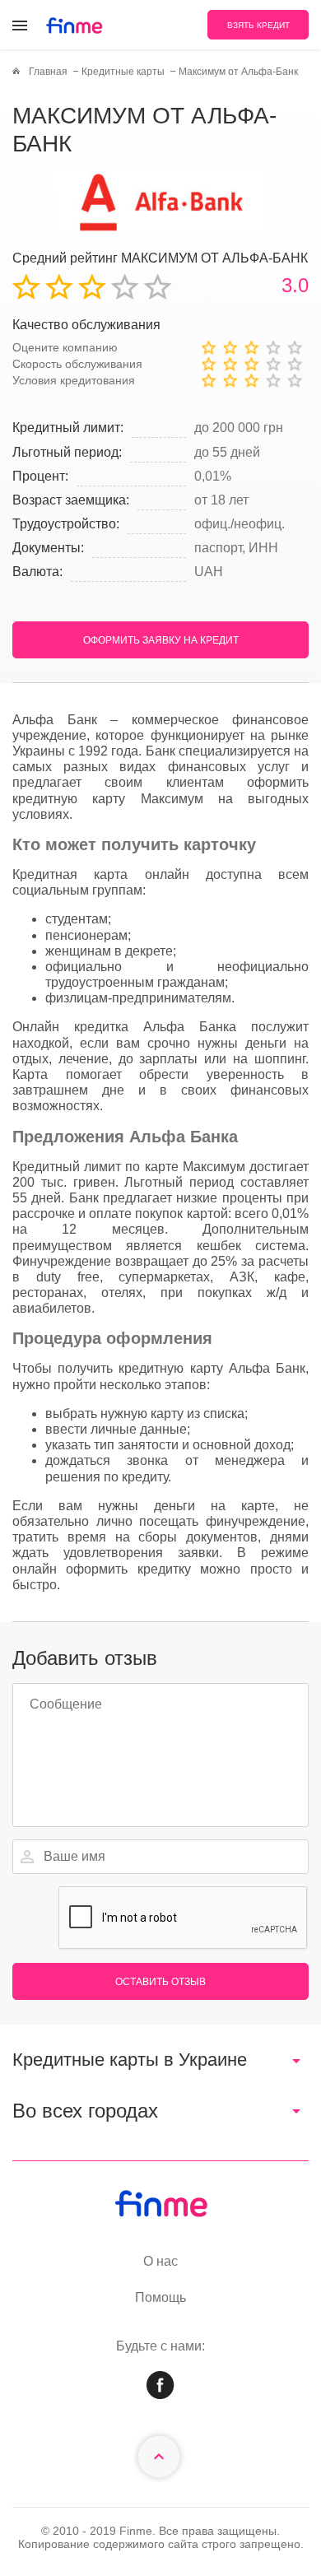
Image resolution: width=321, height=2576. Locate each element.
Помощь (160, 2297)
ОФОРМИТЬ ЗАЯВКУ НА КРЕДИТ (161, 640)
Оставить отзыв (160, 1982)
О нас (160, 2261)
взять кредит (258, 25)
